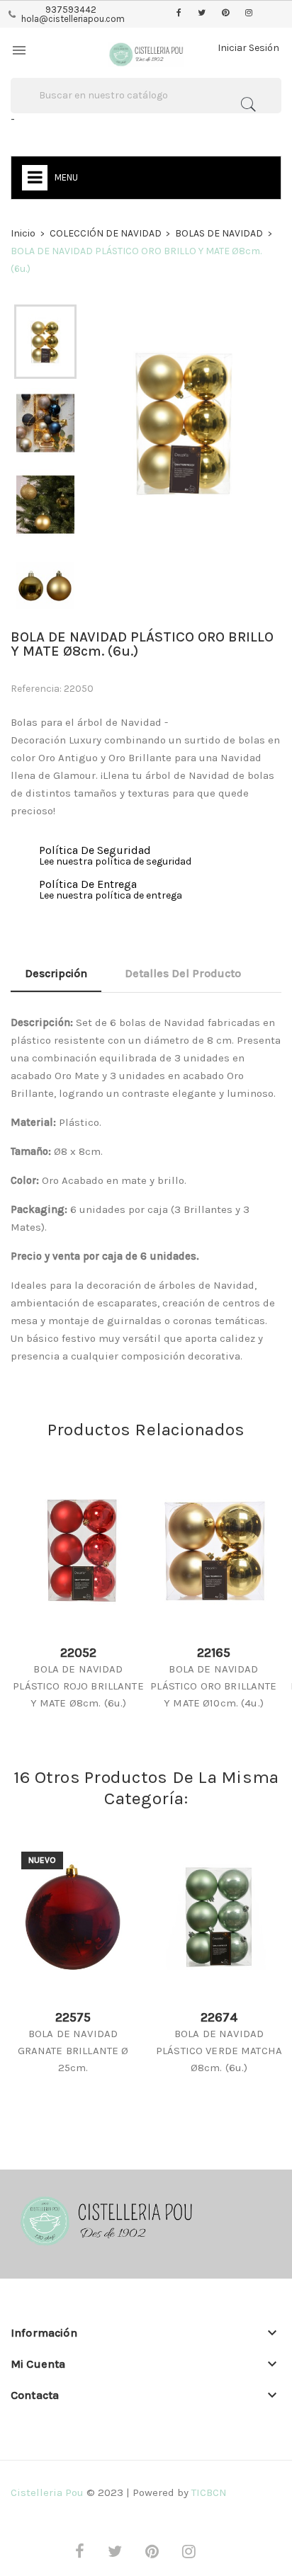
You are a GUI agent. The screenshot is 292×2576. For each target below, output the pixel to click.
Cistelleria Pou (47, 2492)
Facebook (179, 13)
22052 (78, 1653)
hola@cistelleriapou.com (73, 19)
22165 (214, 1653)
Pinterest (225, 13)
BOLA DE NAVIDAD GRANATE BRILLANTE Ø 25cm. (73, 2051)
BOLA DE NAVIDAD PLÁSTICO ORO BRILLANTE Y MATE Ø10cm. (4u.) (213, 1686)
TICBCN (209, 2492)
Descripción (56, 973)
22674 (219, 2017)
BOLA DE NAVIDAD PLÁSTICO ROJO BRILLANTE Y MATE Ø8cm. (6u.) (78, 1686)
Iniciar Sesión (248, 48)
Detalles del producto (183, 973)
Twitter (202, 13)
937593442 (71, 10)
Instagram (249, 13)
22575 (73, 2017)
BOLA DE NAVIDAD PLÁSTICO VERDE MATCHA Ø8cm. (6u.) (219, 2051)
